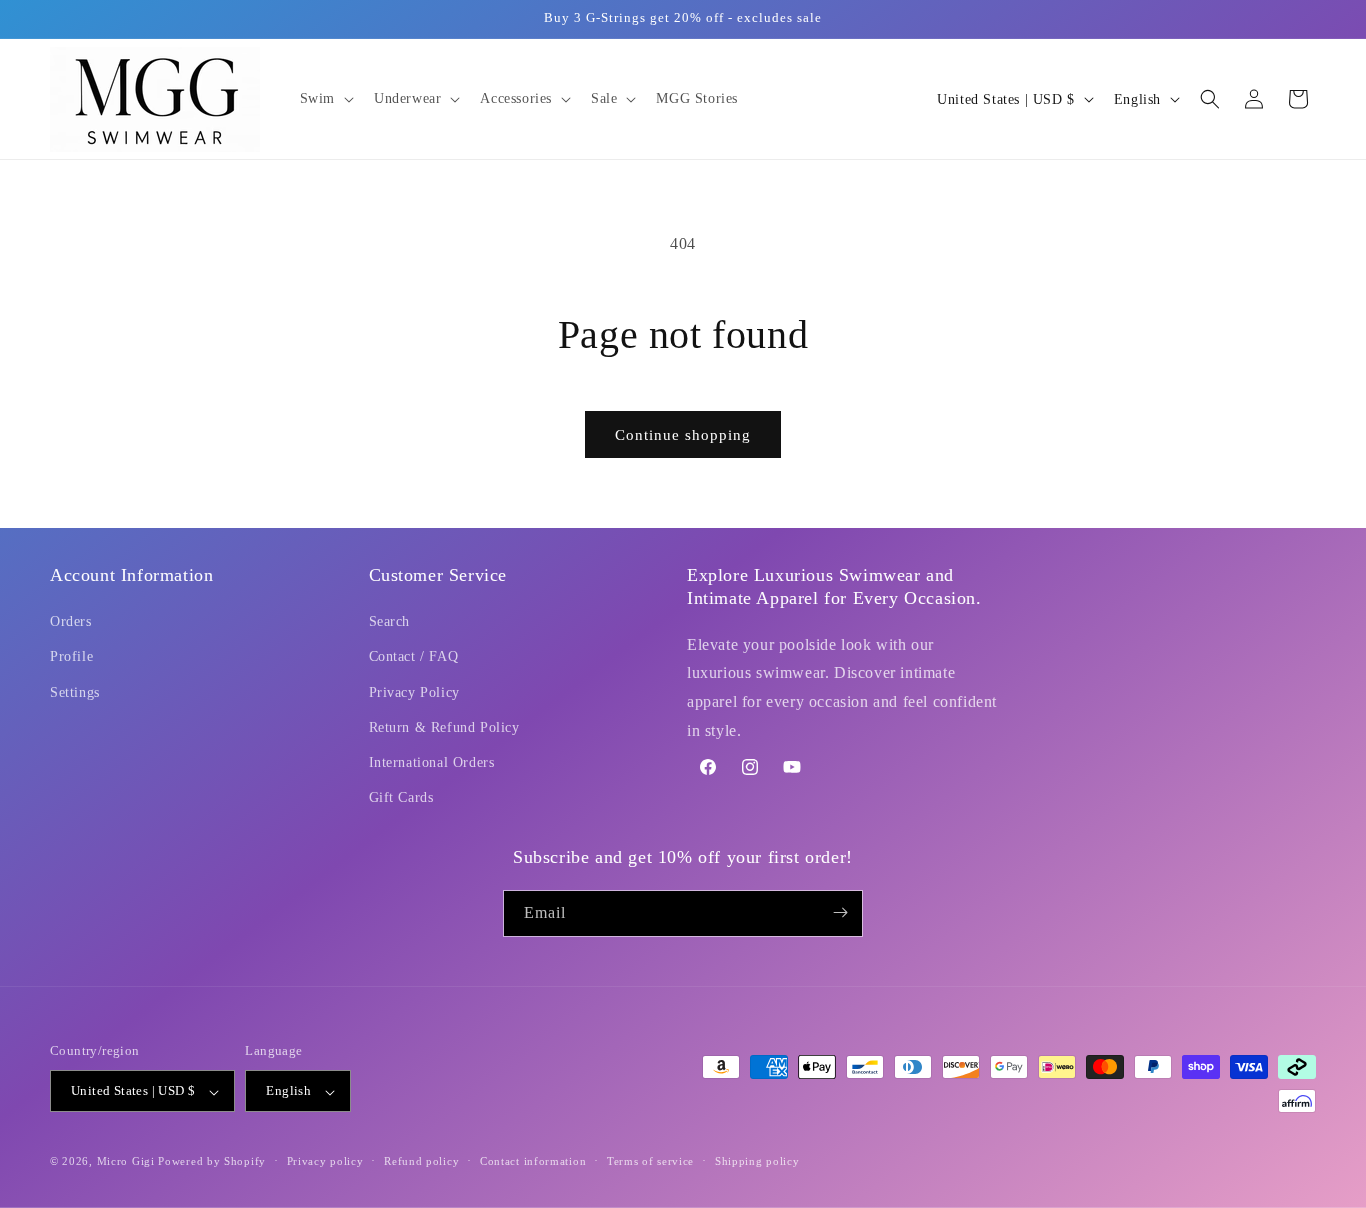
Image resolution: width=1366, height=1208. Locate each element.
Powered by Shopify (212, 1162)
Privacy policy (325, 1161)
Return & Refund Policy (444, 727)
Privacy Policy (414, 692)
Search (390, 622)
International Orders (432, 762)
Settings (75, 692)
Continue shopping (683, 435)
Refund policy (421, 1161)
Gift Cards (401, 798)
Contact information (533, 1161)
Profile (71, 657)
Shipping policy (757, 1161)
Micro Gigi (126, 1162)
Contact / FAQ (414, 657)
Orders (71, 622)
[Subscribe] (840, 912)
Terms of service (650, 1161)
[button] (325, 99)
